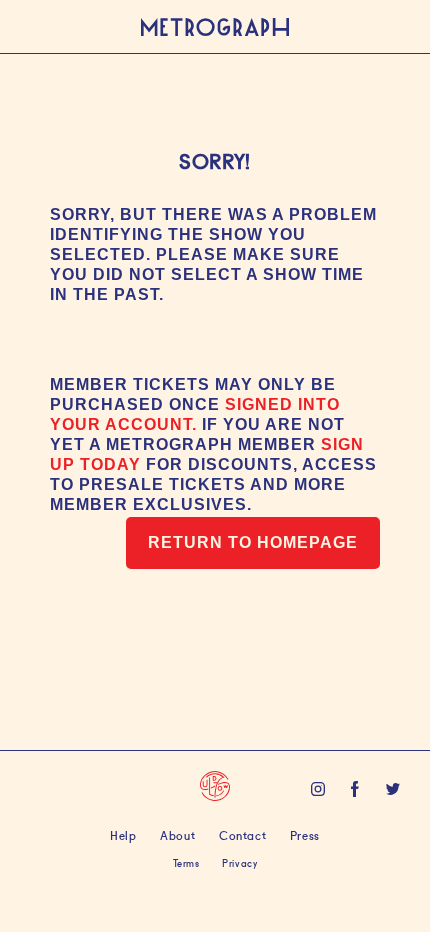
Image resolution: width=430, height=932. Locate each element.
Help (123, 834)
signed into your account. (195, 414)
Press (305, 834)
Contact (242, 834)
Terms (186, 862)
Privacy (239, 862)
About (177, 834)
